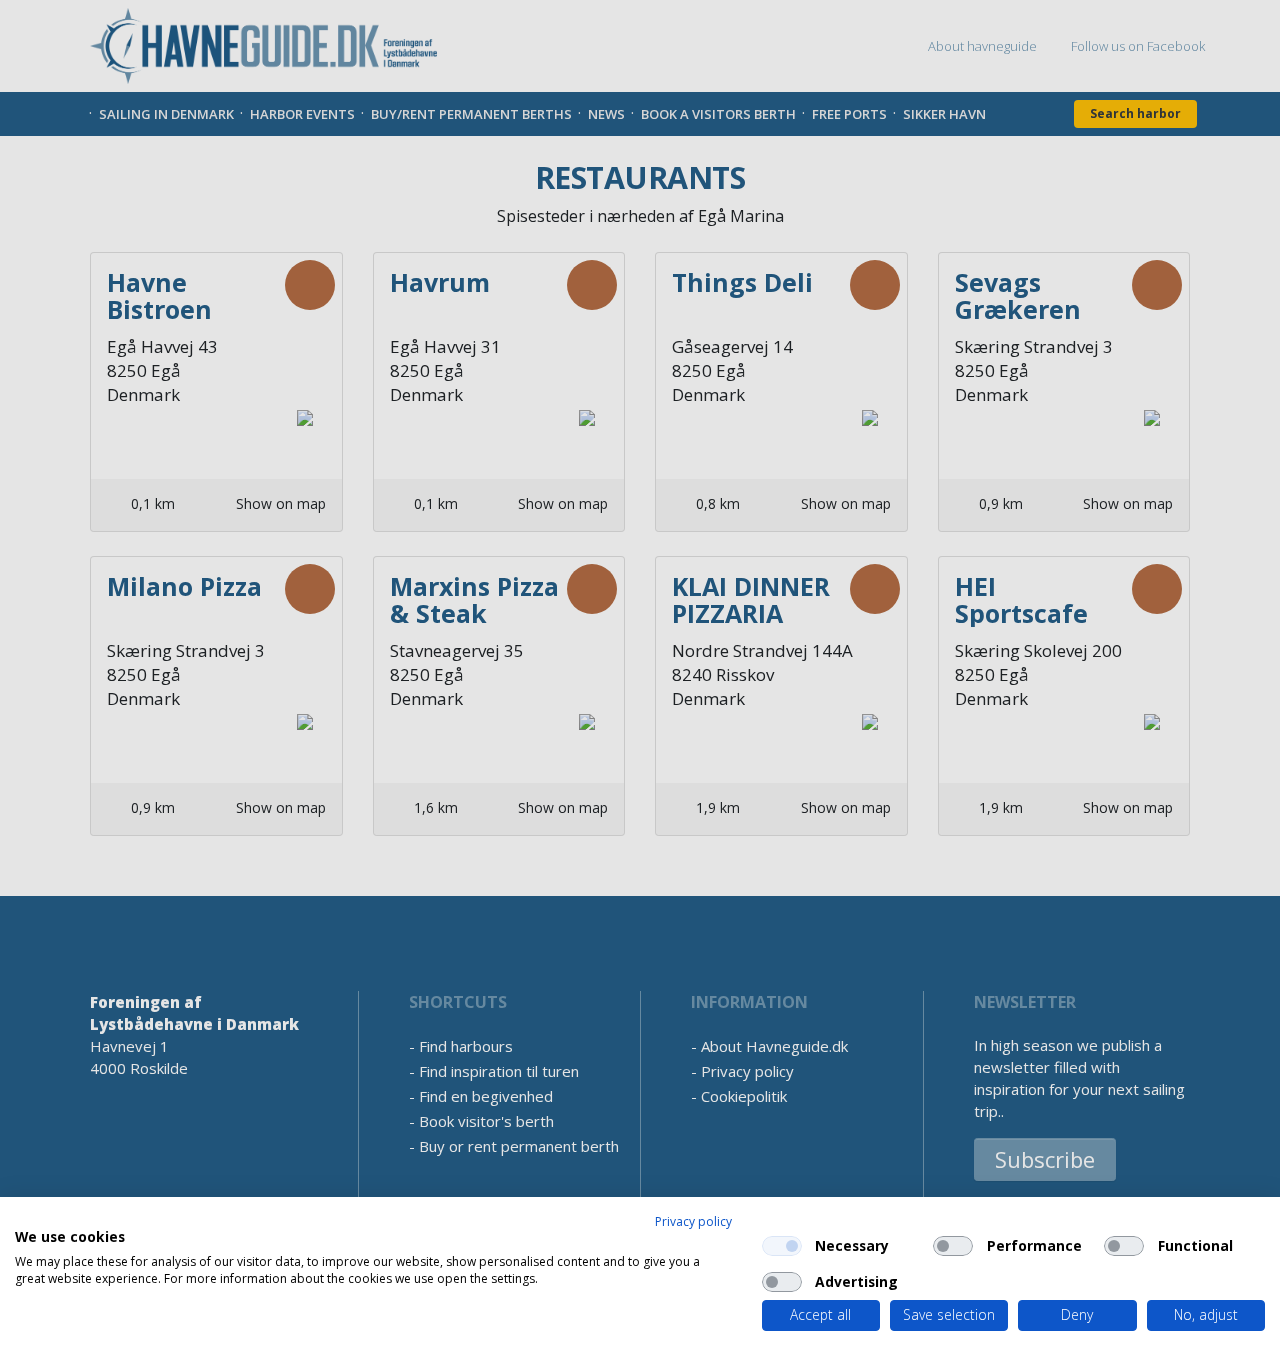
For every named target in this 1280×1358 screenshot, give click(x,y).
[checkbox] (782, 1246)
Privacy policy (693, 1221)
